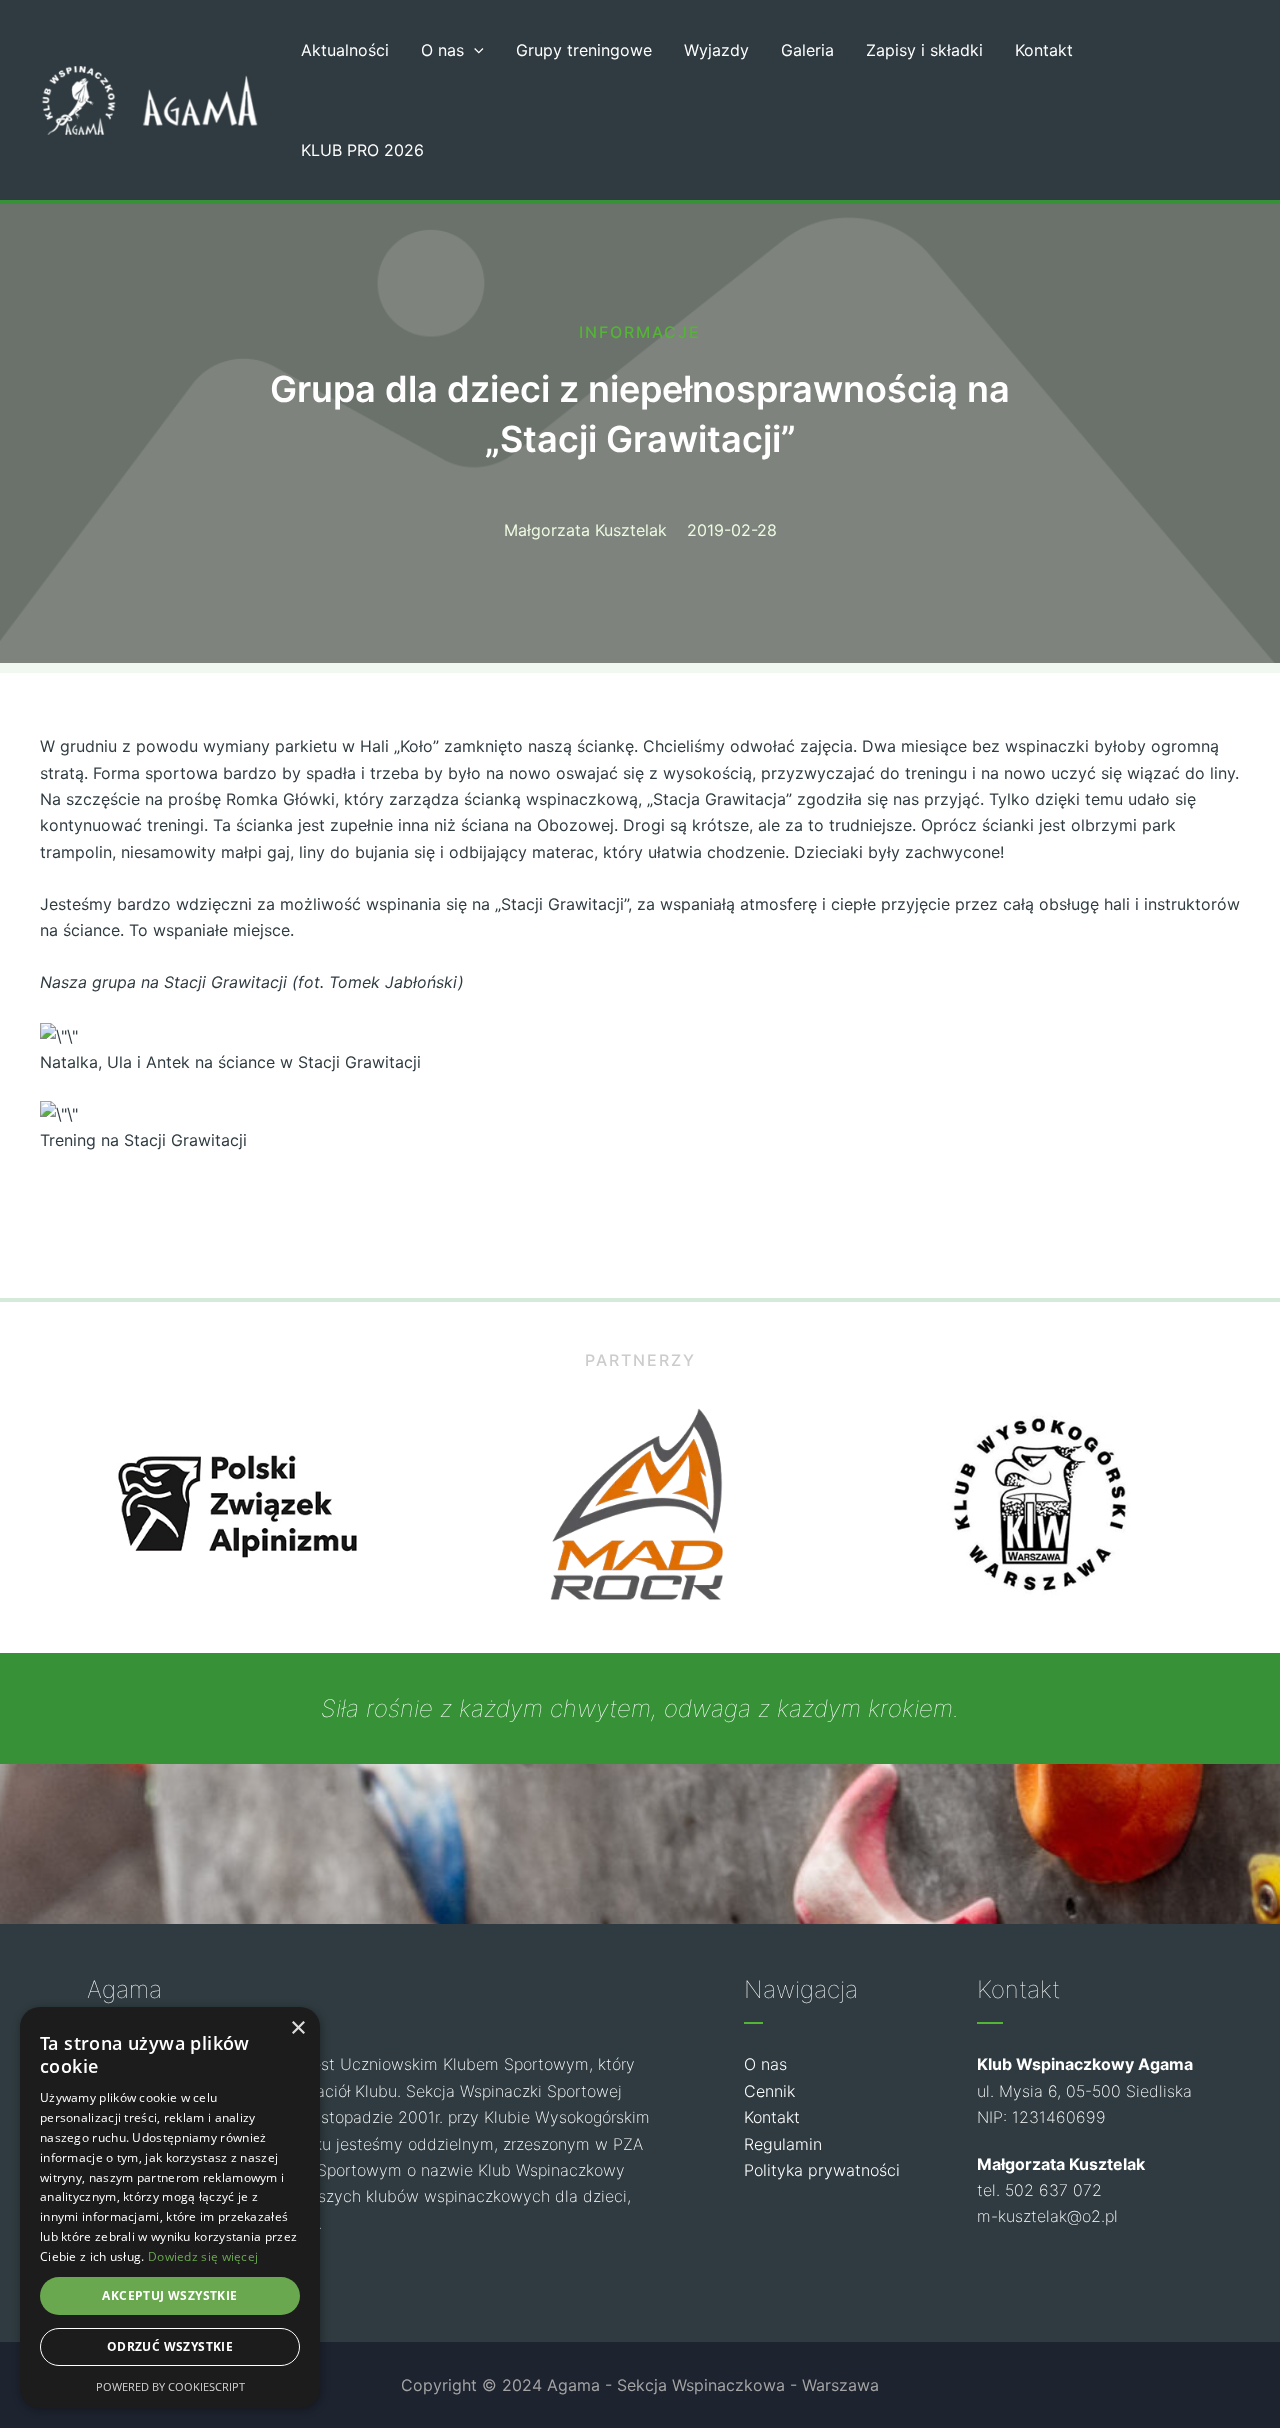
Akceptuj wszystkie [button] (169, 2295)
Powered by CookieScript (170, 2386)
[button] (474, 50)
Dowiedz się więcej (203, 2256)
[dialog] (170, 2207)
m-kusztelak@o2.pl (1047, 2216)
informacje (640, 332)
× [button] (297, 2028)
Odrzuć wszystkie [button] (170, 2346)
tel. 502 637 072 (1039, 2190)
